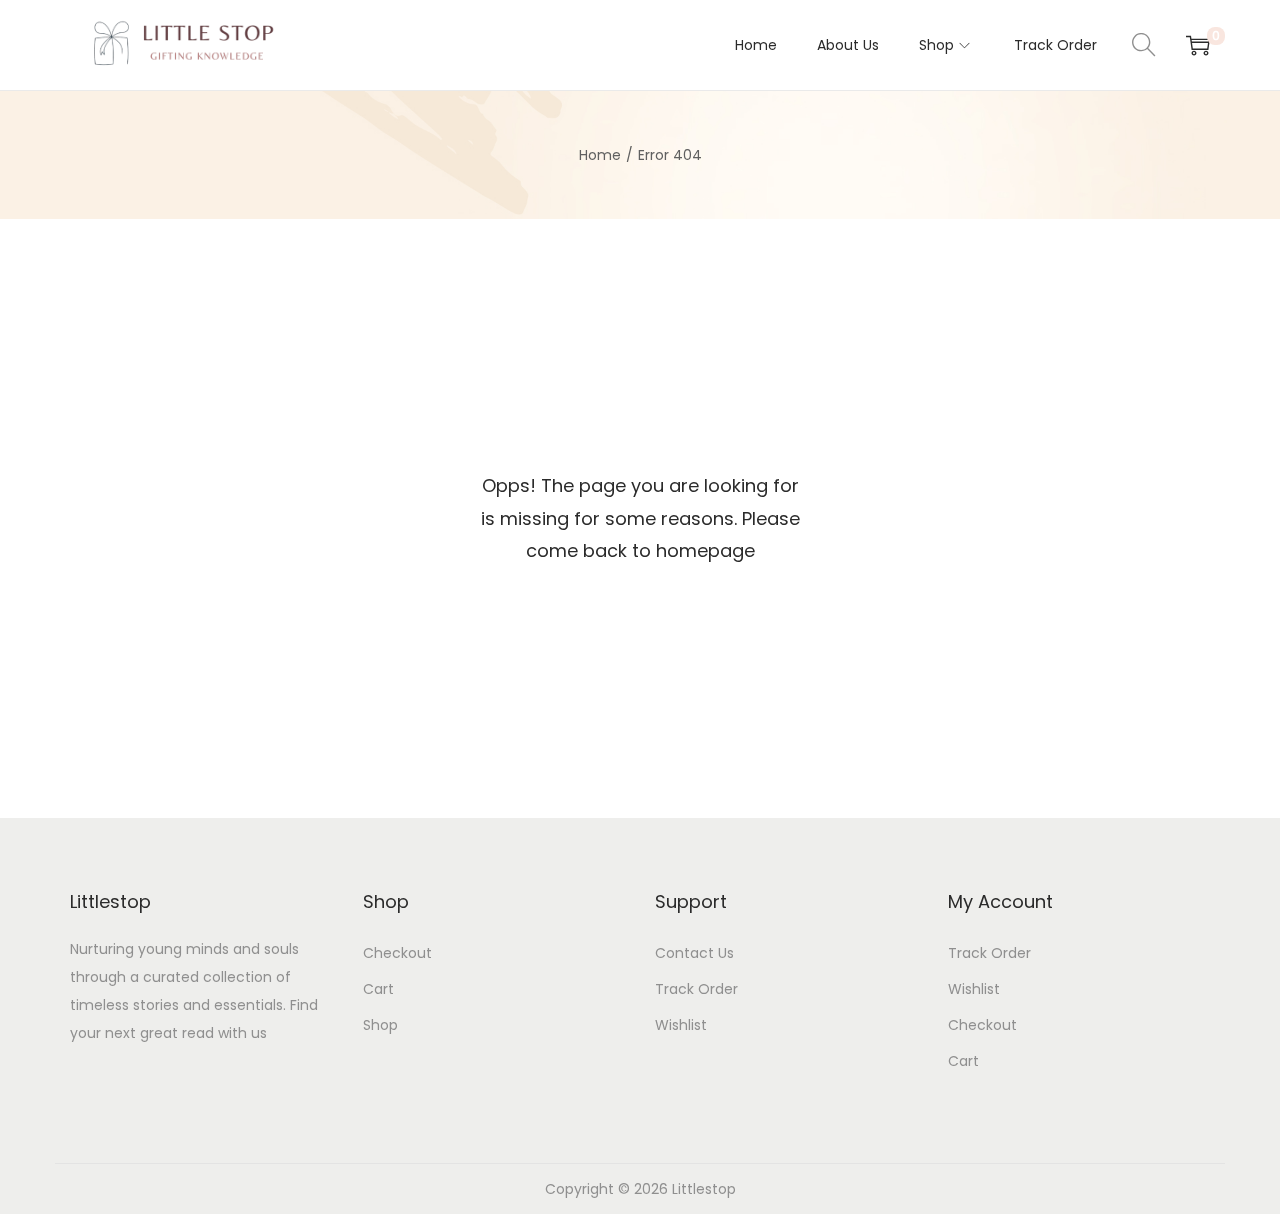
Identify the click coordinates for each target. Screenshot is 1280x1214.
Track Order (696, 989)
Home (600, 155)
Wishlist (681, 1025)
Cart (378, 989)
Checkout (397, 953)
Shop (380, 1025)
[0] (1198, 45)
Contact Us (694, 953)
